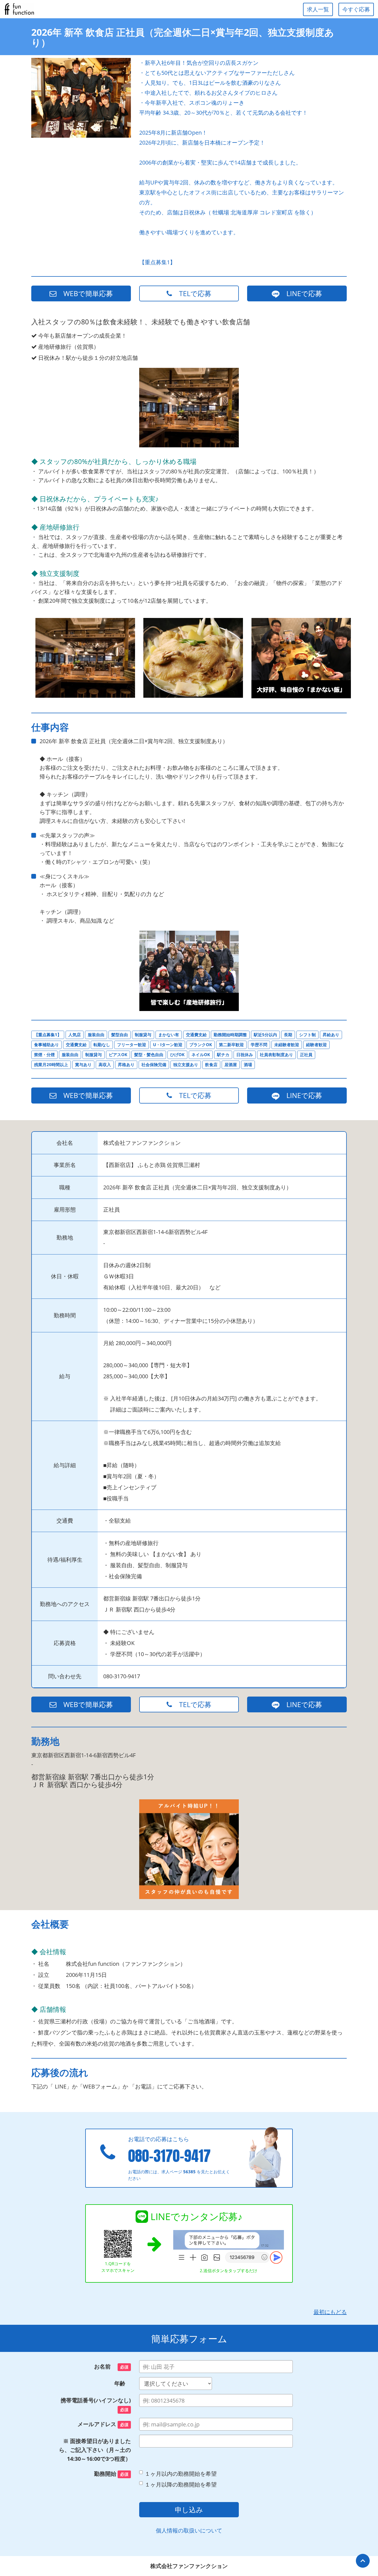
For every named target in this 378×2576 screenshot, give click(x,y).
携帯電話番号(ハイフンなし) (96, 2404)
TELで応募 (192, 293)
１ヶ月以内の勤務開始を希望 (181, 2474)
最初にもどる (330, 2312)
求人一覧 (318, 9)
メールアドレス (103, 2424)
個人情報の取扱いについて (189, 2530)
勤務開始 (111, 2474)
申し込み (189, 2510)
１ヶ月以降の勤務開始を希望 (181, 2484)
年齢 (123, 2383)
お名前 (111, 2366)
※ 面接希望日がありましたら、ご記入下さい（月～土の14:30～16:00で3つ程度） (95, 2450)
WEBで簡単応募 (85, 293)
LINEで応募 (301, 293)
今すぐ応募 (356, 9)
